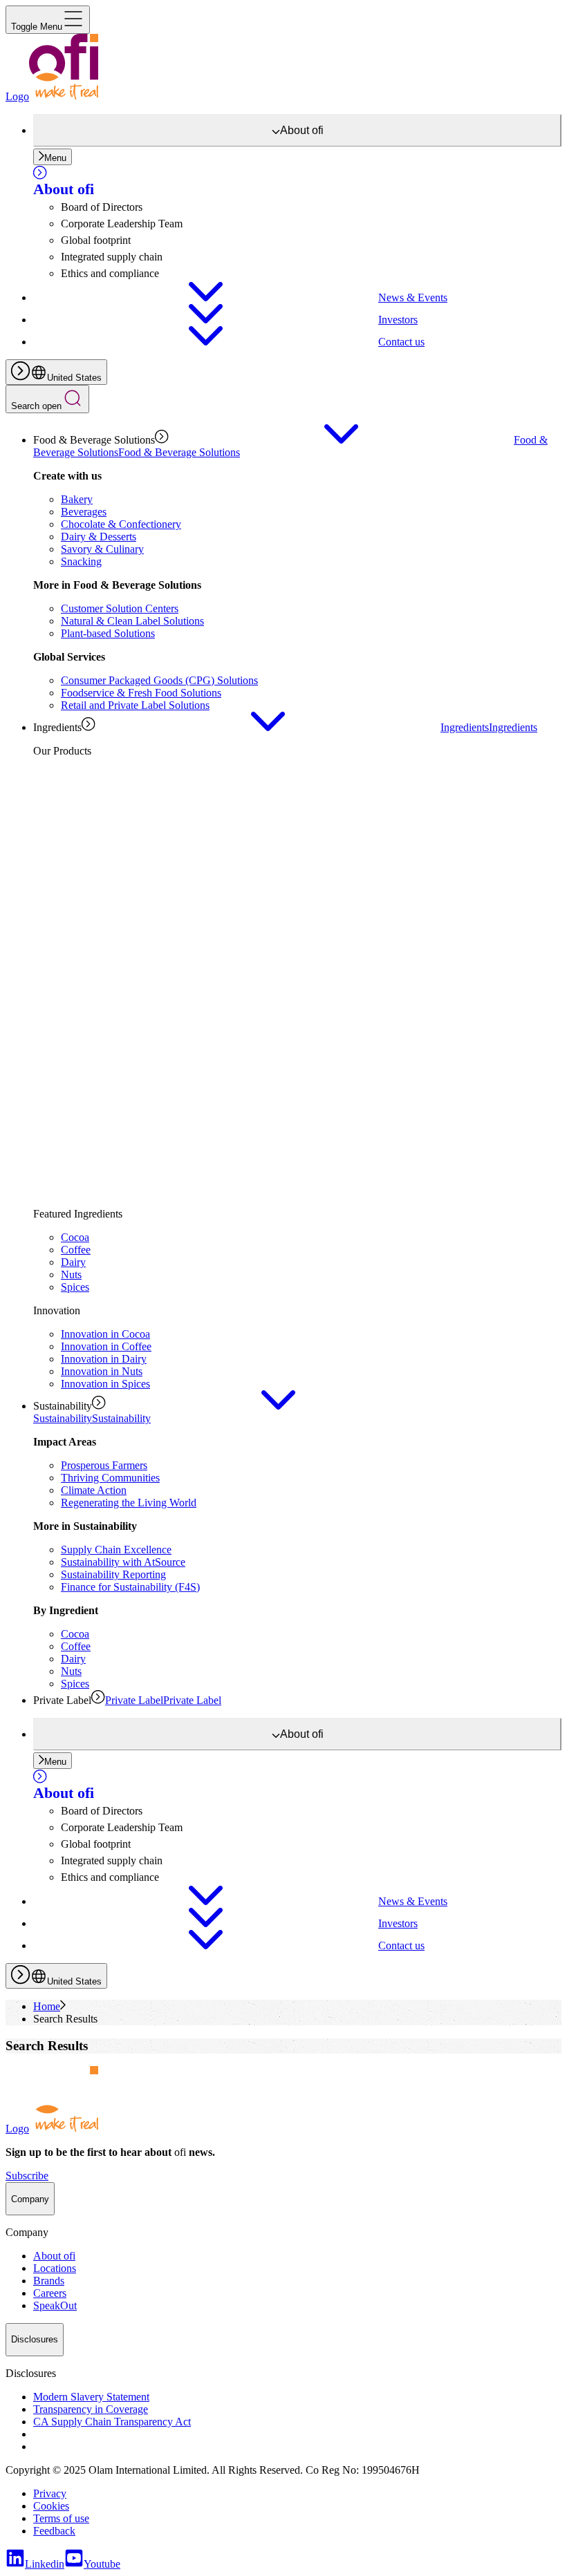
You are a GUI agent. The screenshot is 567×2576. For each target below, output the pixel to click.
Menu (55, 158)
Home (47, 2006)
